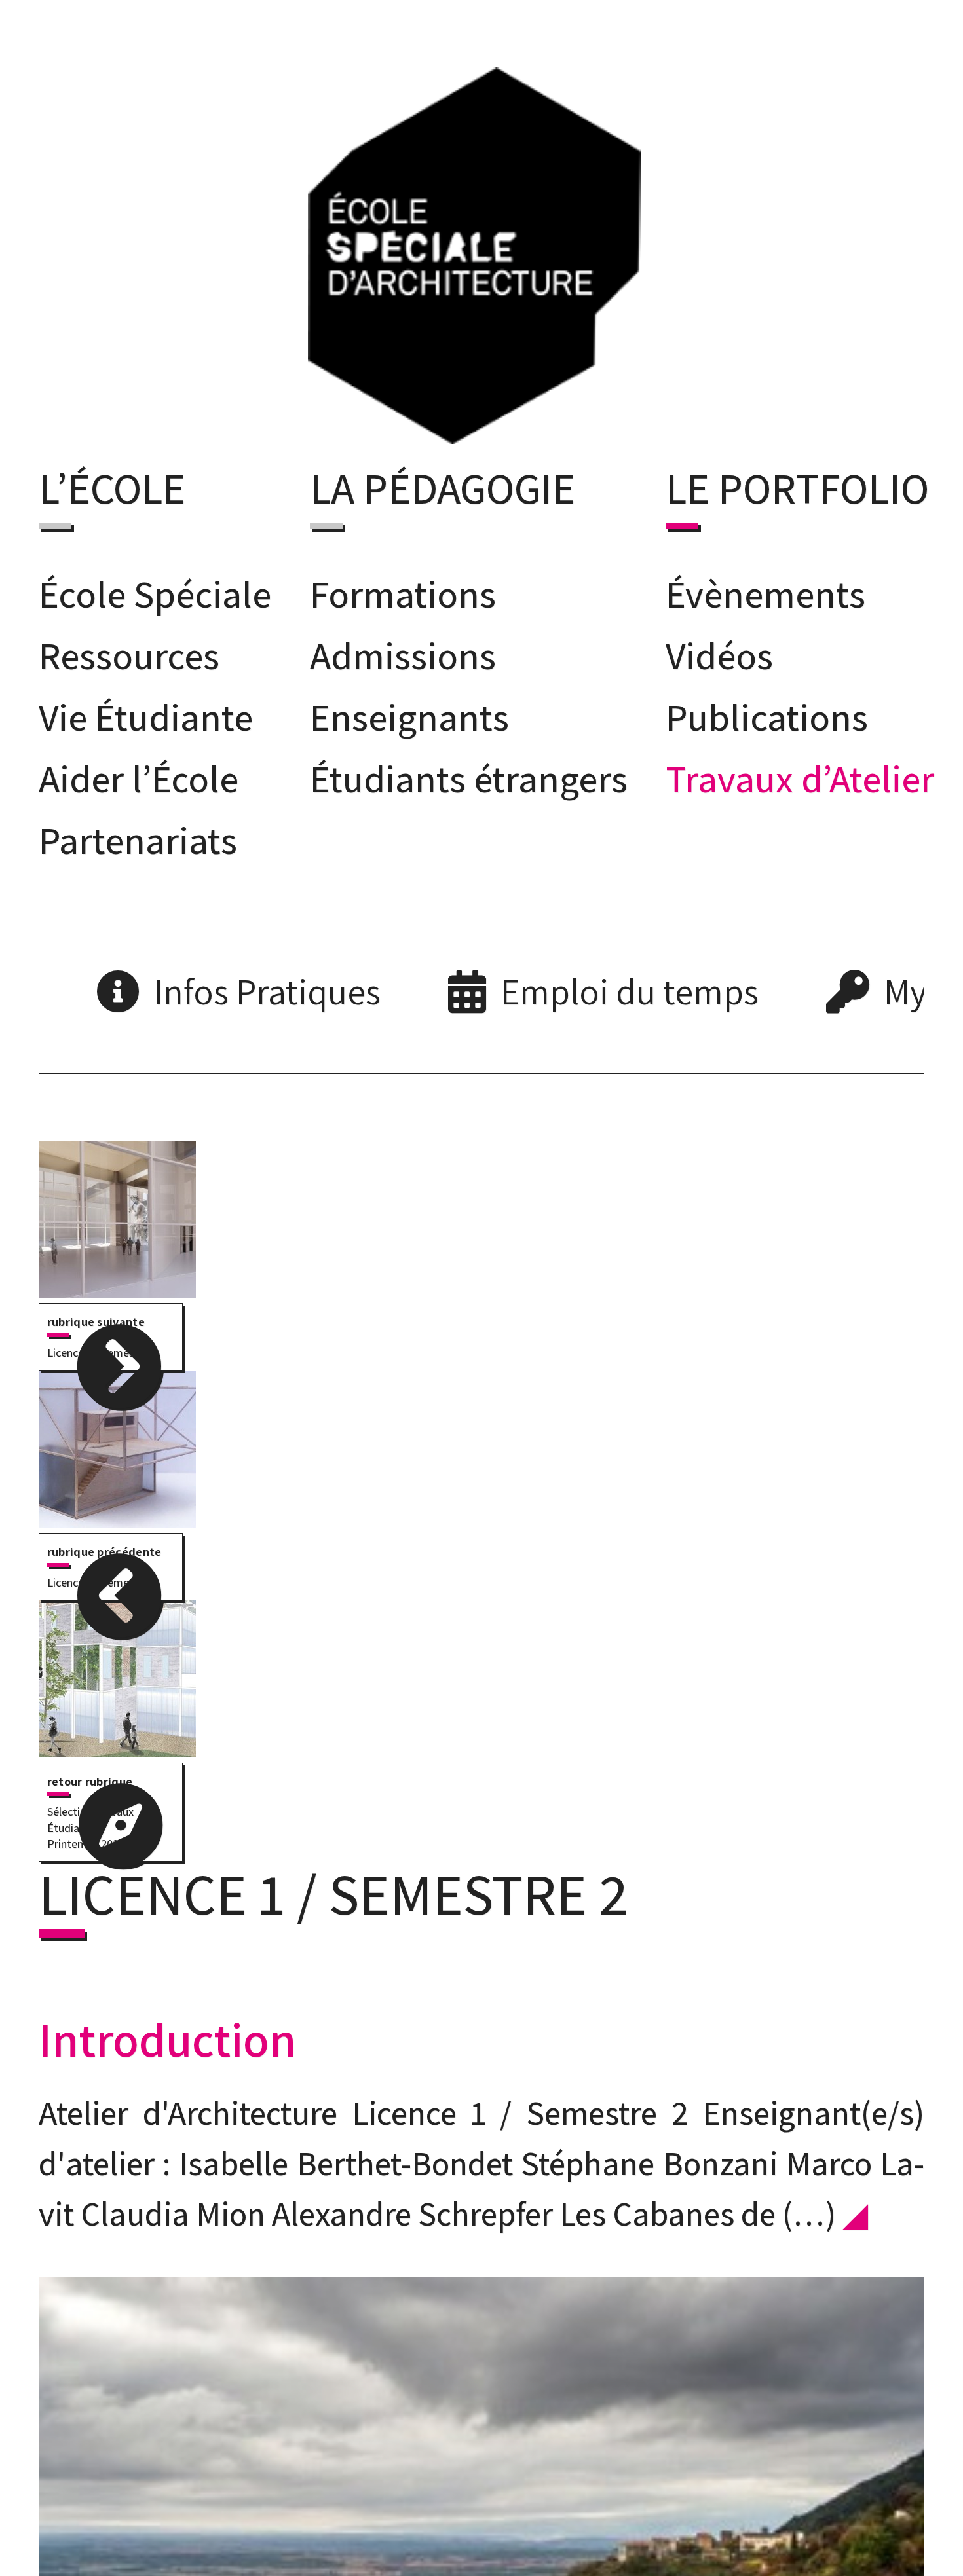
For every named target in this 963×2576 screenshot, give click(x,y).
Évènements (765, 589)
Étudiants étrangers (469, 774)
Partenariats (138, 836)
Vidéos (719, 651)
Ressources (129, 651)
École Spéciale (155, 589)
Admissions (403, 651)
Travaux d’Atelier (800, 774)
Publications (767, 712)
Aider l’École (139, 774)
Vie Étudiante (146, 712)
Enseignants (409, 712)
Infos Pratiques (267, 987)
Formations (403, 589)
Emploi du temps (630, 987)
